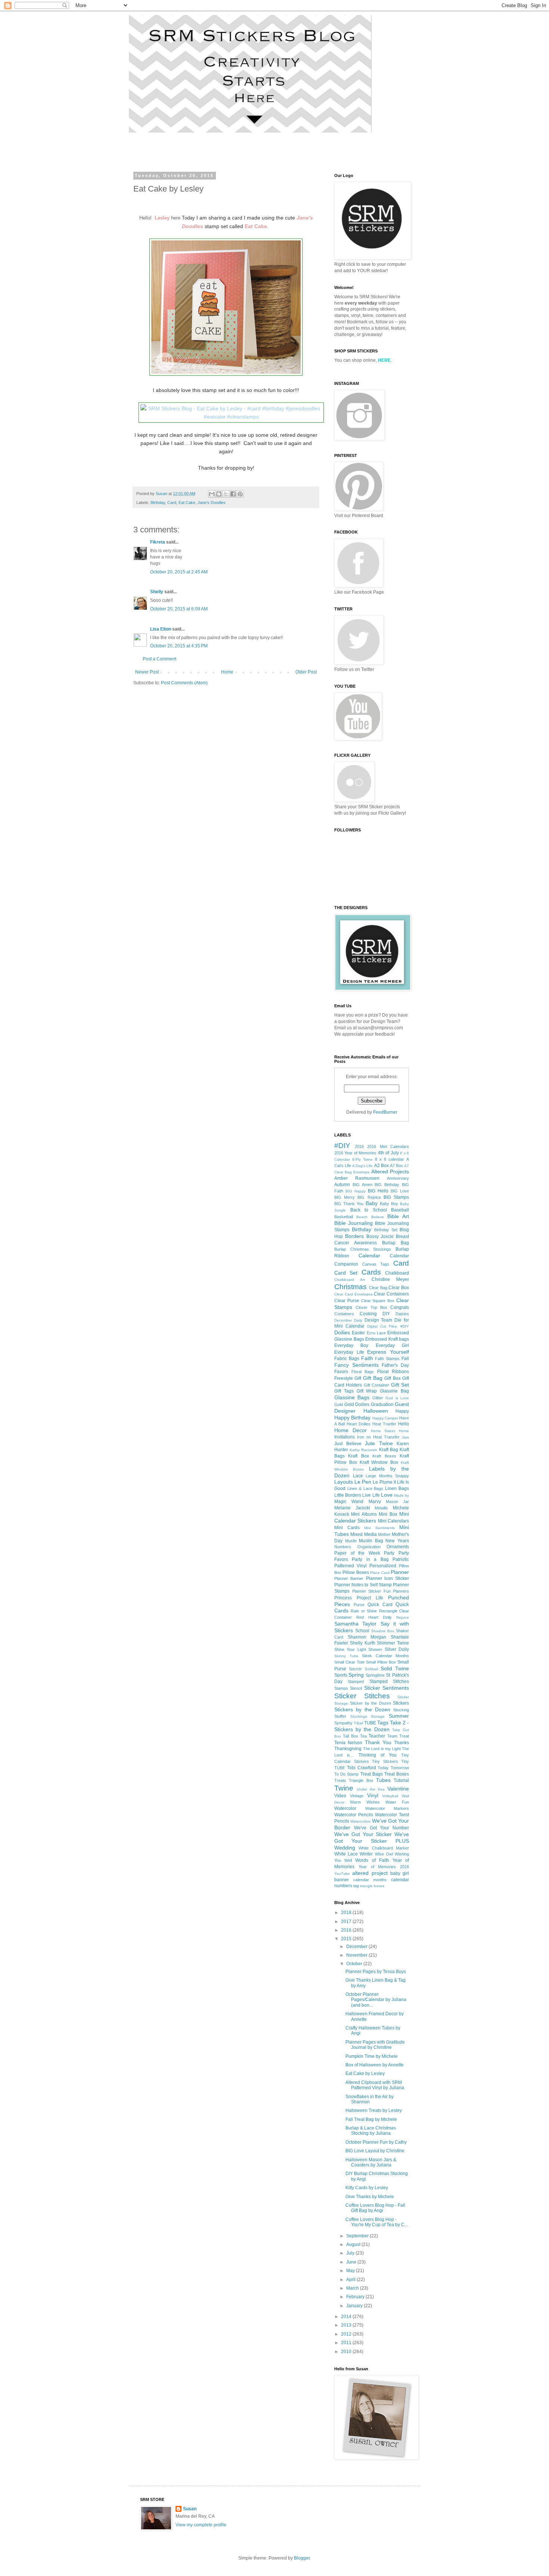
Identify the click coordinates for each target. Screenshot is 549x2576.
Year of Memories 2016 (384, 1867)
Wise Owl (384, 1854)
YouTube (342, 1874)
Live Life (371, 1495)
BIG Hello (378, 1191)
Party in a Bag (370, 1559)
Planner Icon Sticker (388, 1578)
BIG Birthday (387, 1185)
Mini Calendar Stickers (372, 1517)
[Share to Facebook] (233, 494)
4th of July (388, 1153)
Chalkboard (397, 1273)
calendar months (370, 1880)
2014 (347, 2317)
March (353, 2288)
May (351, 2271)
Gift (358, 1378)
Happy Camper (385, 1418)
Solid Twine (395, 1668)
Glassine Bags (352, 1397)
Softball (371, 1669)
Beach (362, 1217)
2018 (347, 1913)
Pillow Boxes (356, 1572)
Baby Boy (389, 1204)
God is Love (397, 1398)
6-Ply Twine (362, 1159)
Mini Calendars (393, 1521)
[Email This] (212, 494)
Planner (400, 1572)
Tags (383, 1723)
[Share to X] (226, 494)
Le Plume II (384, 1482)
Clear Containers (391, 1294)
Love (387, 1495)
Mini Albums (364, 1514)
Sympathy (343, 1723)
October (355, 1964)
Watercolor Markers (387, 1808)
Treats (340, 1780)
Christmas (351, 1287)
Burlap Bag (396, 1243)
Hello (404, 1424)
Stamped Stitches (389, 1681)
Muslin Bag (371, 1541)
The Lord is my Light (382, 1749)
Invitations (345, 1437)
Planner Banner (349, 1578)
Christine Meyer (390, 1279)
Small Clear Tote (349, 1662)
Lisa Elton (161, 629)
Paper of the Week (357, 1553)
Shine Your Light (350, 1649)
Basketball (344, 1217)
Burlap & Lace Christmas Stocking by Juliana (371, 2131)
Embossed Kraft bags (387, 1339)
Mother (384, 1534)
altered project (370, 1873)
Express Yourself (388, 1352)
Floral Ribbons (393, 1372)
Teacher (377, 1736)
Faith (367, 1358)
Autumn (342, 1185)
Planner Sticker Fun (371, 1591)
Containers (344, 1314)
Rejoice (403, 1617)
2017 (347, 1922)
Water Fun (397, 1802)
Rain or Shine (364, 1611)
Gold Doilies (357, 1404)
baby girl (400, 1873)
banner (342, 1880)
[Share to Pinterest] (240, 494)
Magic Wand (349, 1502)
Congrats (400, 1307)
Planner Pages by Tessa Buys (376, 1972)
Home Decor (351, 1430)
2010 (347, 2352)
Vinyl (373, 1795)
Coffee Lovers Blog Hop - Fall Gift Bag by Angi (375, 2208)
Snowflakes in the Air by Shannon (370, 2099)
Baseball (400, 1210)
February (356, 2297)
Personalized (383, 1566)
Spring (356, 1675)
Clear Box (399, 1288)
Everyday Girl (392, 1345)
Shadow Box (383, 1631)
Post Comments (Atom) (184, 683)
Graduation (382, 1404)
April (351, 2280)
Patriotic (401, 1559)
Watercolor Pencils (354, 1815)
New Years (397, 1541)
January (355, 2306)
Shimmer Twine (393, 1643)
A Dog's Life (362, 1166)
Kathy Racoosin (363, 1450)
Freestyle (344, 1378)
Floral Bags (363, 1372)
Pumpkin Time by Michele (372, 2056)
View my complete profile (201, 2525)
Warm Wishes (365, 1802)
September (358, 2236)
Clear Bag (378, 1288)
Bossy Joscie (380, 1236)
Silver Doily (397, 1649)
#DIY (342, 1146)
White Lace (346, 1854)
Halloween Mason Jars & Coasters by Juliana (371, 2162)
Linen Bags (397, 1488)
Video (340, 1796)
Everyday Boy (351, 1345)
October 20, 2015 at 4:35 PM (179, 646)
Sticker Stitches (362, 1696)
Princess (343, 1598)
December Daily (348, 1320)
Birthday (158, 503)
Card (172, 503)
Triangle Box (361, 1780)
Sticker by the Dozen (370, 1703)
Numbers (343, 1547)
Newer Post (147, 672)
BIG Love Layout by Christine (375, 2151)
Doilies (342, 1332)
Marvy (375, 1502)
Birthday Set (386, 1230)
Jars (405, 1437)
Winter (366, 1854)
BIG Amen (362, 1185)
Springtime (375, 1675)
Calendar (369, 1256)
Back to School (369, 1210)
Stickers (401, 1703)
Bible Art (398, 1216)
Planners (401, 1591)
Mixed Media (363, 1534)
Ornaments (398, 1547)
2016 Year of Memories (355, 1153)
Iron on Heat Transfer (378, 1437)
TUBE (370, 1723)
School (362, 1631)
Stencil (356, 1688)
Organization (369, 1547)
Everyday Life (349, 1352)
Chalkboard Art (350, 1280)
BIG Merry (345, 1197)
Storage (378, 1716)
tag (356, 1886)
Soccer (355, 1669)
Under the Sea (371, 1789)
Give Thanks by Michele (370, 2197)
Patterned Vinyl (351, 1566)
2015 (347, 1939)
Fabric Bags (347, 1359)
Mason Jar (397, 1502)
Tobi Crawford (362, 1768)
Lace (358, 1476)
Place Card (380, 1573)
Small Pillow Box (381, 1662)
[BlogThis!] (219, 494)
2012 (347, 2334)
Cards (371, 1272)
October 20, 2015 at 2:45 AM (179, 572)
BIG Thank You (349, 1204)
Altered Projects (390, 1172)
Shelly (157, 592)
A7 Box (396, 1166)
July (351, 2253)
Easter (358, 1333)
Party (389, 1553)
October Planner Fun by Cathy (376, 2142)
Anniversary (398, 1178)
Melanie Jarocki (352, 1508)
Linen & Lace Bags (365, 1488)
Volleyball (390, 1796)
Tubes (383, 1780)
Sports (341, 1675)
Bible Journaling (353, 1223)
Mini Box (388, 1514)
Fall (405, 1359)
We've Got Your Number (381, 1828)
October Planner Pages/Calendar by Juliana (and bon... (376, 2000)
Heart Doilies (359, 1424)
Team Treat (398, 1736)
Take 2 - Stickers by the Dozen (372, 1726)
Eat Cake (187, 503)
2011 (347, 2343)
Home (227, 672)
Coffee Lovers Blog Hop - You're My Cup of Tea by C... (377, 2222)
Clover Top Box (371, 1307)
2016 (359, 1147)
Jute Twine (379, 1443)
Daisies (402, 1314)
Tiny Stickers (385, 1761)
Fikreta (158, 542)
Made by (401, 1495)
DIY (386, 1314)
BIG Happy (356, 1191)
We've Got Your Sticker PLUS (372, 1838)
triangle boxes (372, 1886)
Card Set (346, 1273)
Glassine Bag (394, 1391)
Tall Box (350, 1736)
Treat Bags (372, 1774)
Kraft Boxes (384, 1456)
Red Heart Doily (374, 1617)
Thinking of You (378, 1755)
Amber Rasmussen (357, 1178)
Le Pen (363, 1482)
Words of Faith (372, 1860)
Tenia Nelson (348, 1743)
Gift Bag (373, 1378)
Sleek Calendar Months (385, 1656)
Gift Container (376, 1385)
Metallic (381, 1508)
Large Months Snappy (387, 1476)
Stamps (341, 1688)
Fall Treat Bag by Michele (371, 2119)
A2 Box (381, 1166)
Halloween (376, 1411)
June (352, 2262)
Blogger (302, 2558)
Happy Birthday (352, 1418)
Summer (399, 1716)
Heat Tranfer (384, 1424)
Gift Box (392, 1378)
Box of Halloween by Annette (375, 2065)
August (354, 2244)
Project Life (370, 1598)
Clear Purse (347, 1301)
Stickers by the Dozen (362, 1709)
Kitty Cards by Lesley (367, 2188)
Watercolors (360, 1821)
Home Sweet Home (390, 1431)
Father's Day (395, 1365)
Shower (375, 1649)
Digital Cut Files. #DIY (388, 1326)
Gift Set (400, 1385)
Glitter (378, 1398)
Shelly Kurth (363, 1643)
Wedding (345, 1848)
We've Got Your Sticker (363, 1834)
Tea (363, 1736)
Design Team (379, 1320)
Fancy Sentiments (356, 1365)
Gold (339, 1404)
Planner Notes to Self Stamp (363, 1585)
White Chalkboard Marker (384, 1848)
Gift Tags (344, 1391)
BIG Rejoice (369, 1197)
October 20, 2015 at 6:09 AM (179, 609)
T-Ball (358, 1723)
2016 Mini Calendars (388, 1147)
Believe (378, 1217)
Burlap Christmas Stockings (363, 1249)
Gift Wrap (367, 1391)
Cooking (368, 1314)
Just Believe (348, 1444)
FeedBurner (385, 1112)
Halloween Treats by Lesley (374, 2110)
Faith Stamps (387, 1359)
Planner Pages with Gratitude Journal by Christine (375, 2045)
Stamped (356, 1681)
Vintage (357, 1796)
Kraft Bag (389, 1450)
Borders (354, 1236)
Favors (341, 1372)
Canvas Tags (376, 1264)
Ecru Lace (376, 1333)
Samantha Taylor (355, 1624)
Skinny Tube (346, 1656)
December (357, 1947)
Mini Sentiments (379, 1528)
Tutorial (401, 1780)
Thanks (401, 1743)
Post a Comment (159, 659)
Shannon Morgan (367, 1637)
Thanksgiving (348, 1749)
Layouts (344, 1482)
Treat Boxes (397, 1774)
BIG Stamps (396, 1197)
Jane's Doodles (212, 503)
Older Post (306, 672)
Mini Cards (347, 1528)
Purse (359, 1605)
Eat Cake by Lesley (365, 2073)
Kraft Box (358, 1456)
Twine (344, 1788)
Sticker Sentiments (387, 1688)
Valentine (398, 1789)
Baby (372, 1203)
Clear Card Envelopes (353, 1294)
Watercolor (345, 1808)
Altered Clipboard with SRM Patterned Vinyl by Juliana (375, 2085)
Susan (190, 2509)
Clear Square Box (378, 1301)
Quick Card (380, 1605)
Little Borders (348, 1495)
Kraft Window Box (379, 1462)
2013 (347, 2325)
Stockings (359, 1716)
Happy (402, 1411)
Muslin (351, 1541)
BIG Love (400, 1191)
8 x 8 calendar (390, 1159)
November (357, 1955)
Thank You (378, 1742)
